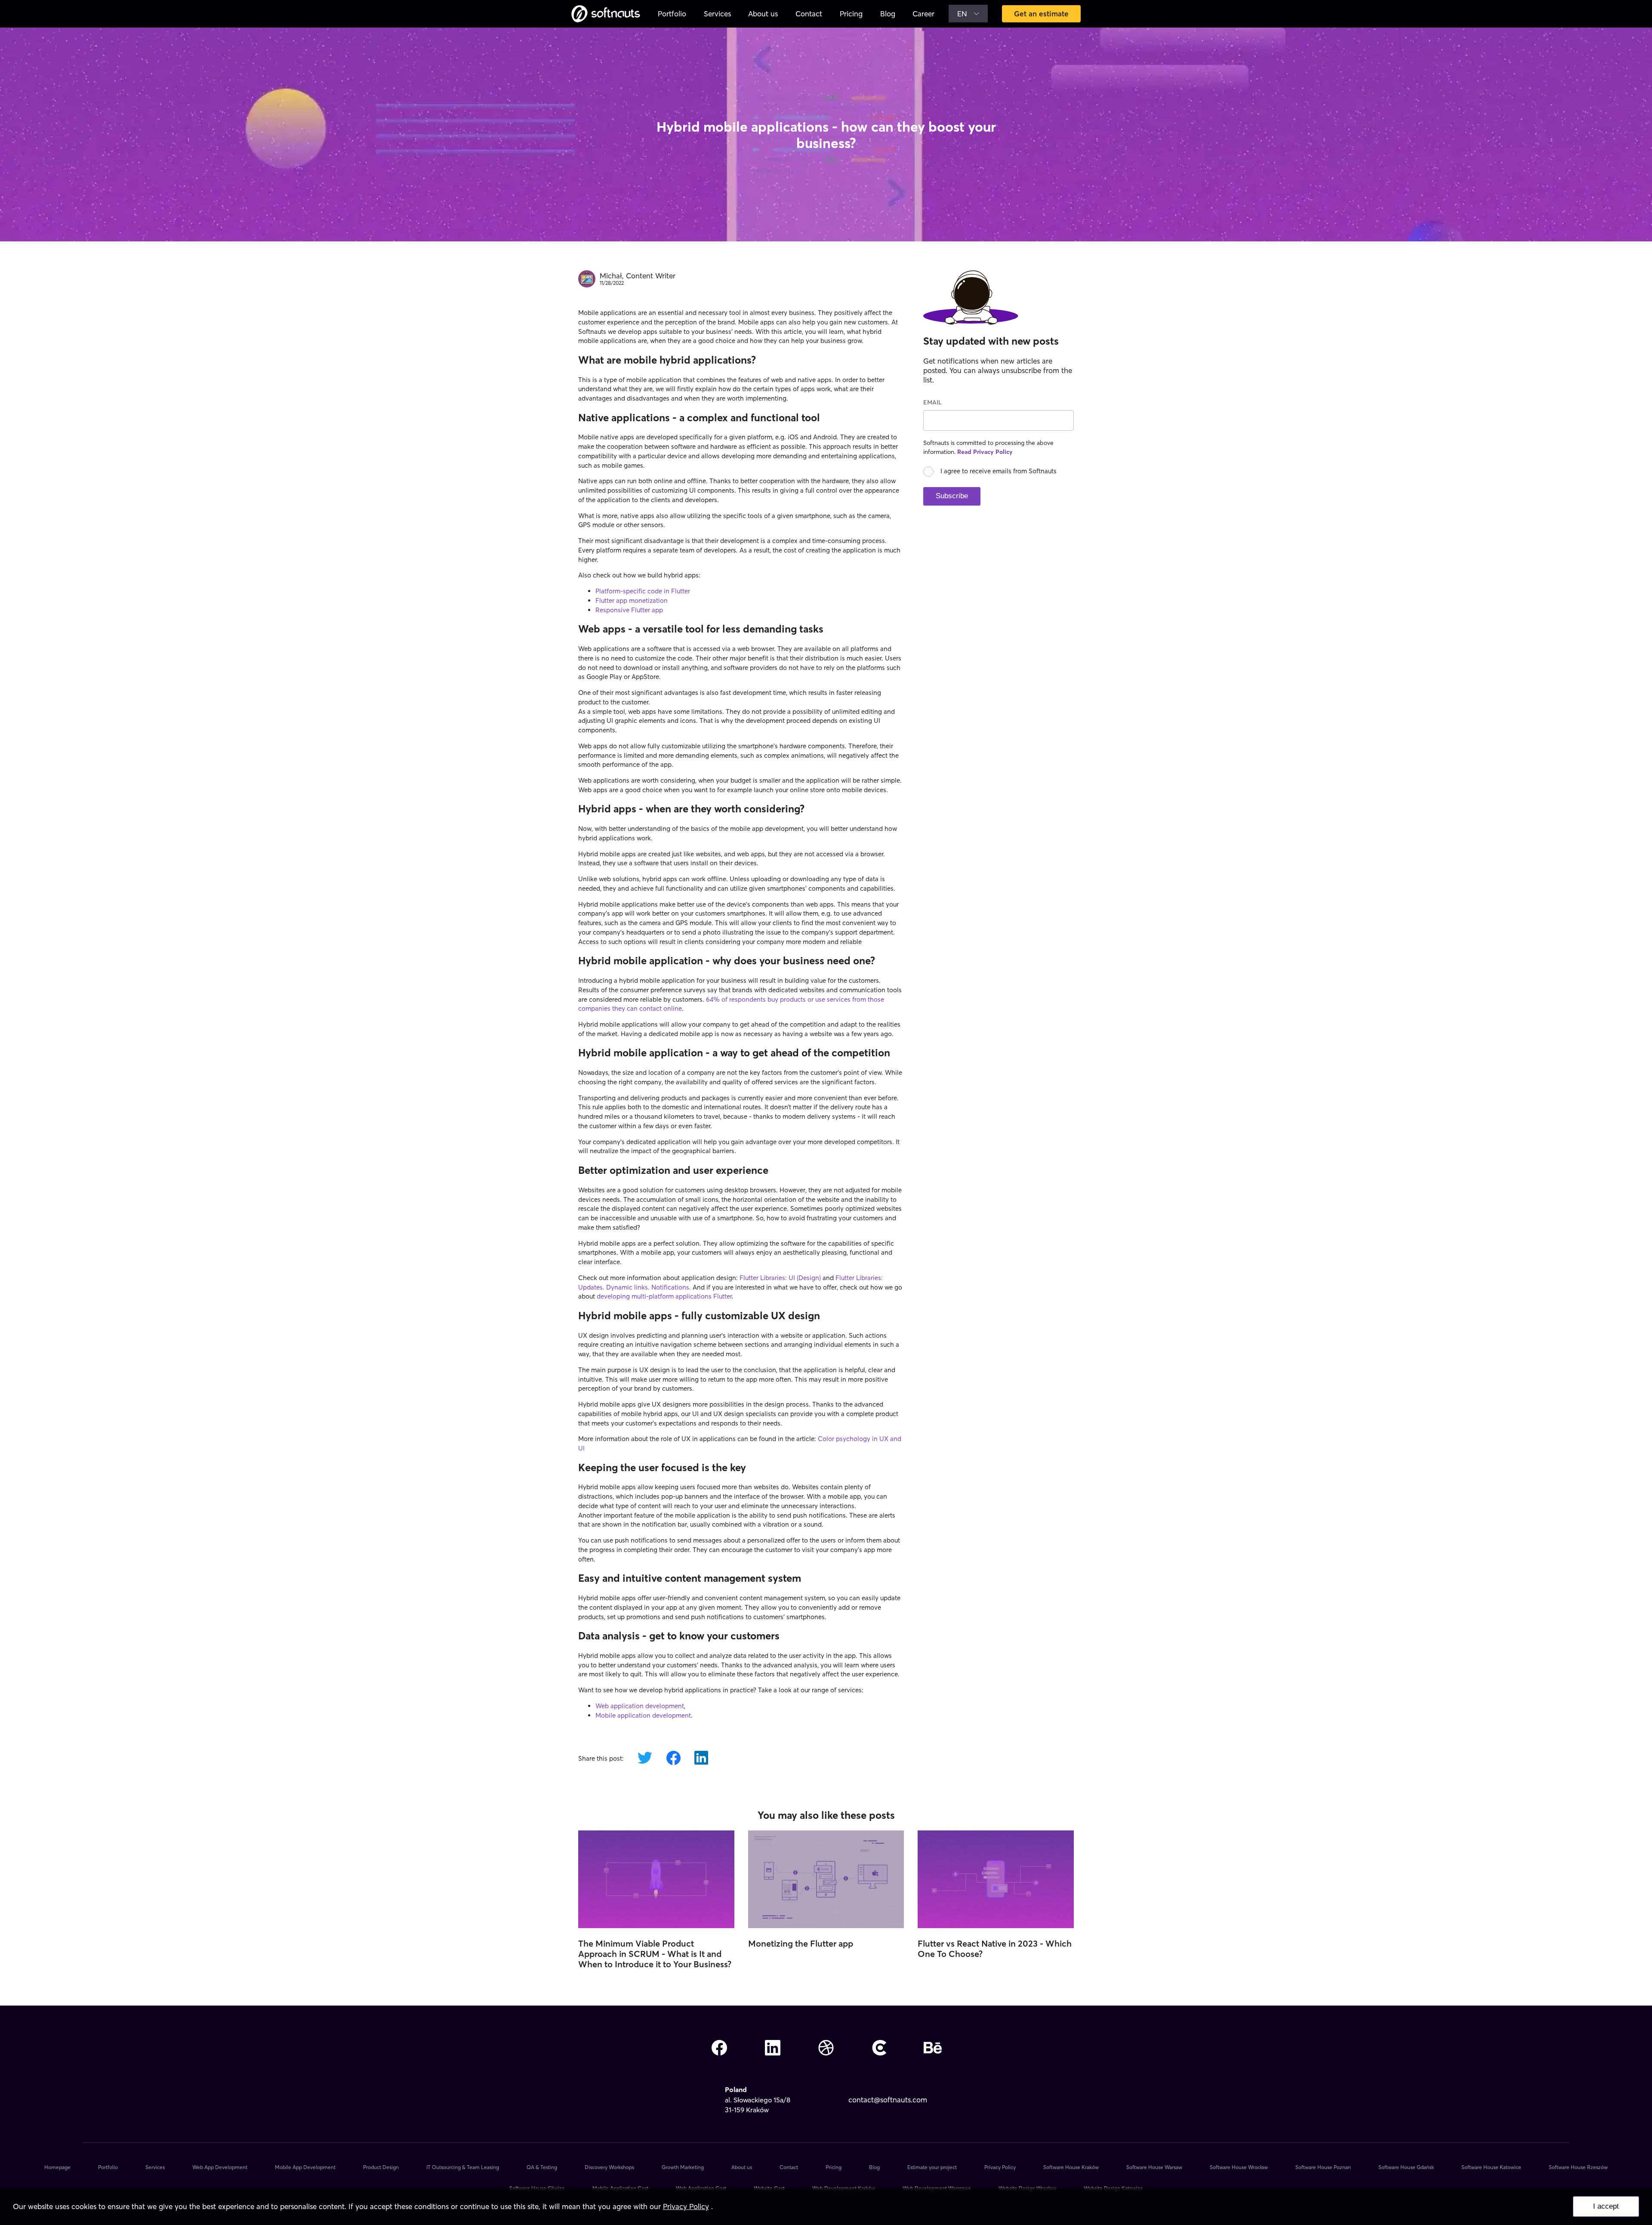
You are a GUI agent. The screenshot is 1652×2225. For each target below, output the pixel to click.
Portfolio (672, 14)
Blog (888, 14)
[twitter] (645, 1759)
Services (717, 14)
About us (763, 14)
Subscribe (952, 496)
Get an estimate (1041, 14)
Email (932, 402)
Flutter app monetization (632, 600)
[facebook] (673, 1759)
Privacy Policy (686, 2206)
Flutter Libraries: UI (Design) (780, 1278)
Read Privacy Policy (985, 452)
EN (962, 14)
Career (923, 14)
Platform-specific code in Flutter (643, 591)
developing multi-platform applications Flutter (664, 1296)
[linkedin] (701, 1759)
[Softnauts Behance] (933, 2049)
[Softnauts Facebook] (719, 2049)
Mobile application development (643, 1715)
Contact (809, 14)
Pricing (851, 14)
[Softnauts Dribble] (826, 2049)
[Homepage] (606, 14)
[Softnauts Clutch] (879, 2049)
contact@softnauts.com (888, 2100)
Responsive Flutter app (629, 610)
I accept (1606, 2206)
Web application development (640, 1706)
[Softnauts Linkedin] (773, 2049)
